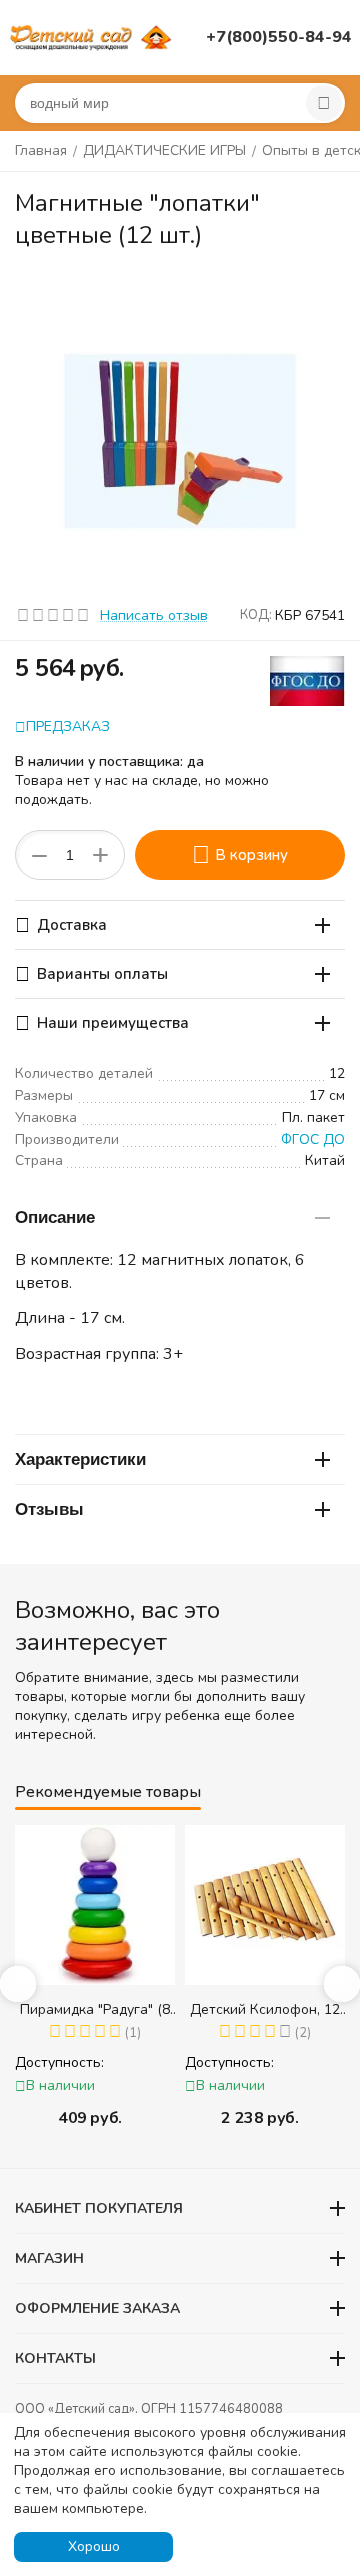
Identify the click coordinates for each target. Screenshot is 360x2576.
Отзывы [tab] (49, 1509)
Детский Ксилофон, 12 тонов (265, 2009)
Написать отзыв (154, 615)
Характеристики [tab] (80, 1459)
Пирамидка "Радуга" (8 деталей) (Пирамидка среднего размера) (95, 2009)
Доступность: (59, 2062)
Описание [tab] (55, 1217)
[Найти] (324, 103)
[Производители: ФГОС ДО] (307, 679)
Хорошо (94, 2546)
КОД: (256, 615)
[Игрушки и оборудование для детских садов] (93, 36)
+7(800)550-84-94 (279, 37)
